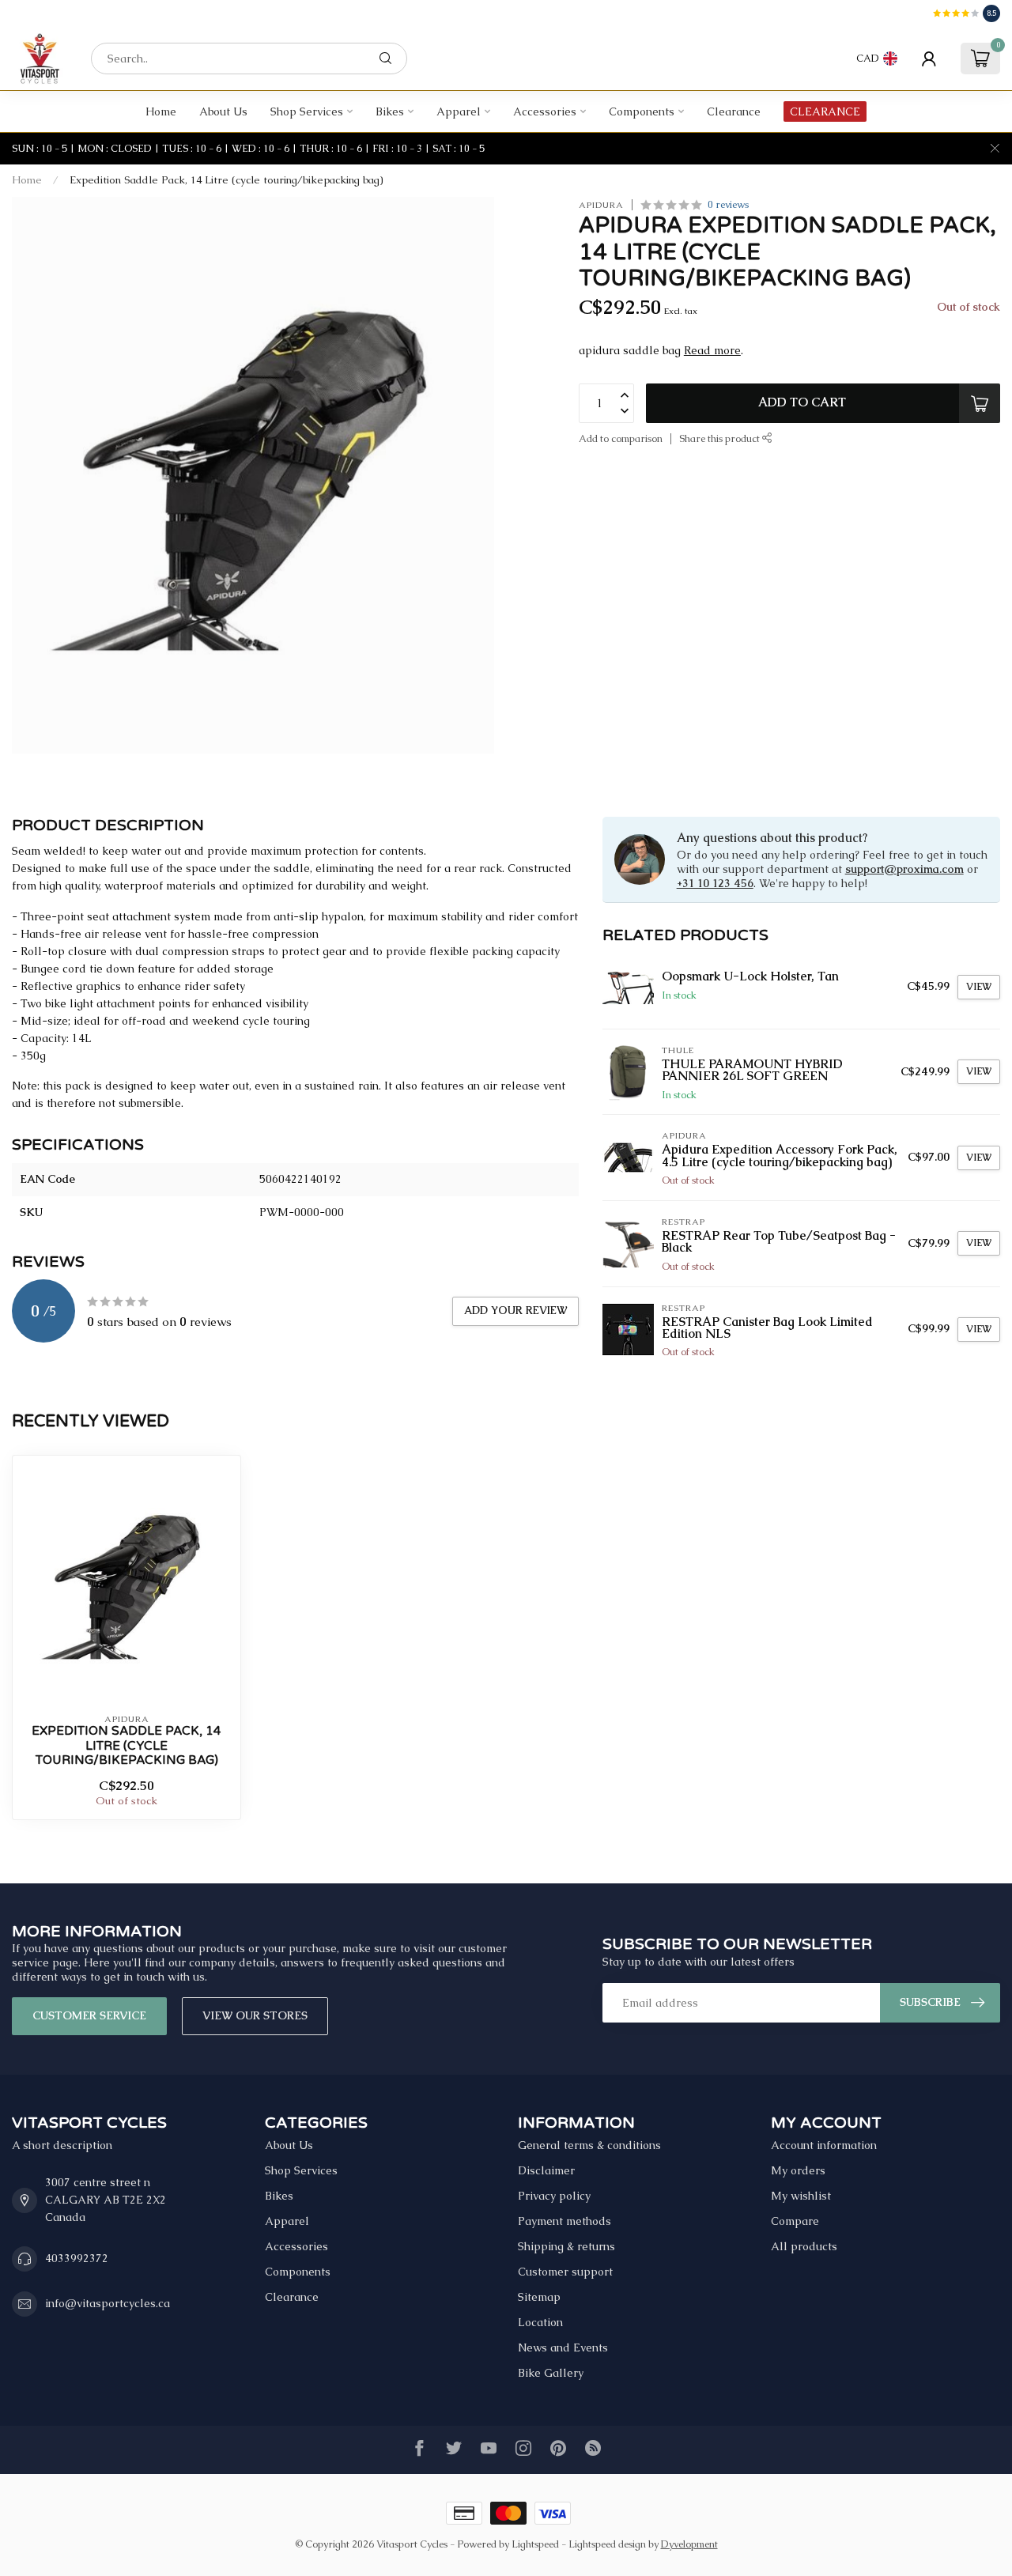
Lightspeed (535, 2544)
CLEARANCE (825, 111)
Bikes (390, 111)
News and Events (563, 2347)
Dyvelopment (689, 2544)
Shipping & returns (566, 2246)
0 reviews (728, 204)
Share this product (721, 438)
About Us (223, 111)
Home (161, 111)
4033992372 (77, 2258)
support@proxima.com (904, 869)
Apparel (459, 111)
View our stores (255, 2015)
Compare (795, 2221)
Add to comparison (621, 438)
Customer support (565, 2272)
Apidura (601, 204)
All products (804, 2246)
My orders (798, 2170)
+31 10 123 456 (715, 883)
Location (540, 2322)
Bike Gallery (551, 2373)
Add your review (515, 1311)
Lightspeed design (607, 2544)
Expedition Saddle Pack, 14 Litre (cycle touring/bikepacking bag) (227, 180)
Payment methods (565, 2221)
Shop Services (307, 111)
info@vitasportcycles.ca (108, 2303)
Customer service (89, 2015)
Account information (824, 2145)
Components (642, 111)
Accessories (545, 111)
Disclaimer (546, 2170)
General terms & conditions (589, 2145)
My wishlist (801, 2196)
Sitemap (539, 2297)
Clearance (734, 111)
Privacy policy (554, 2196)
